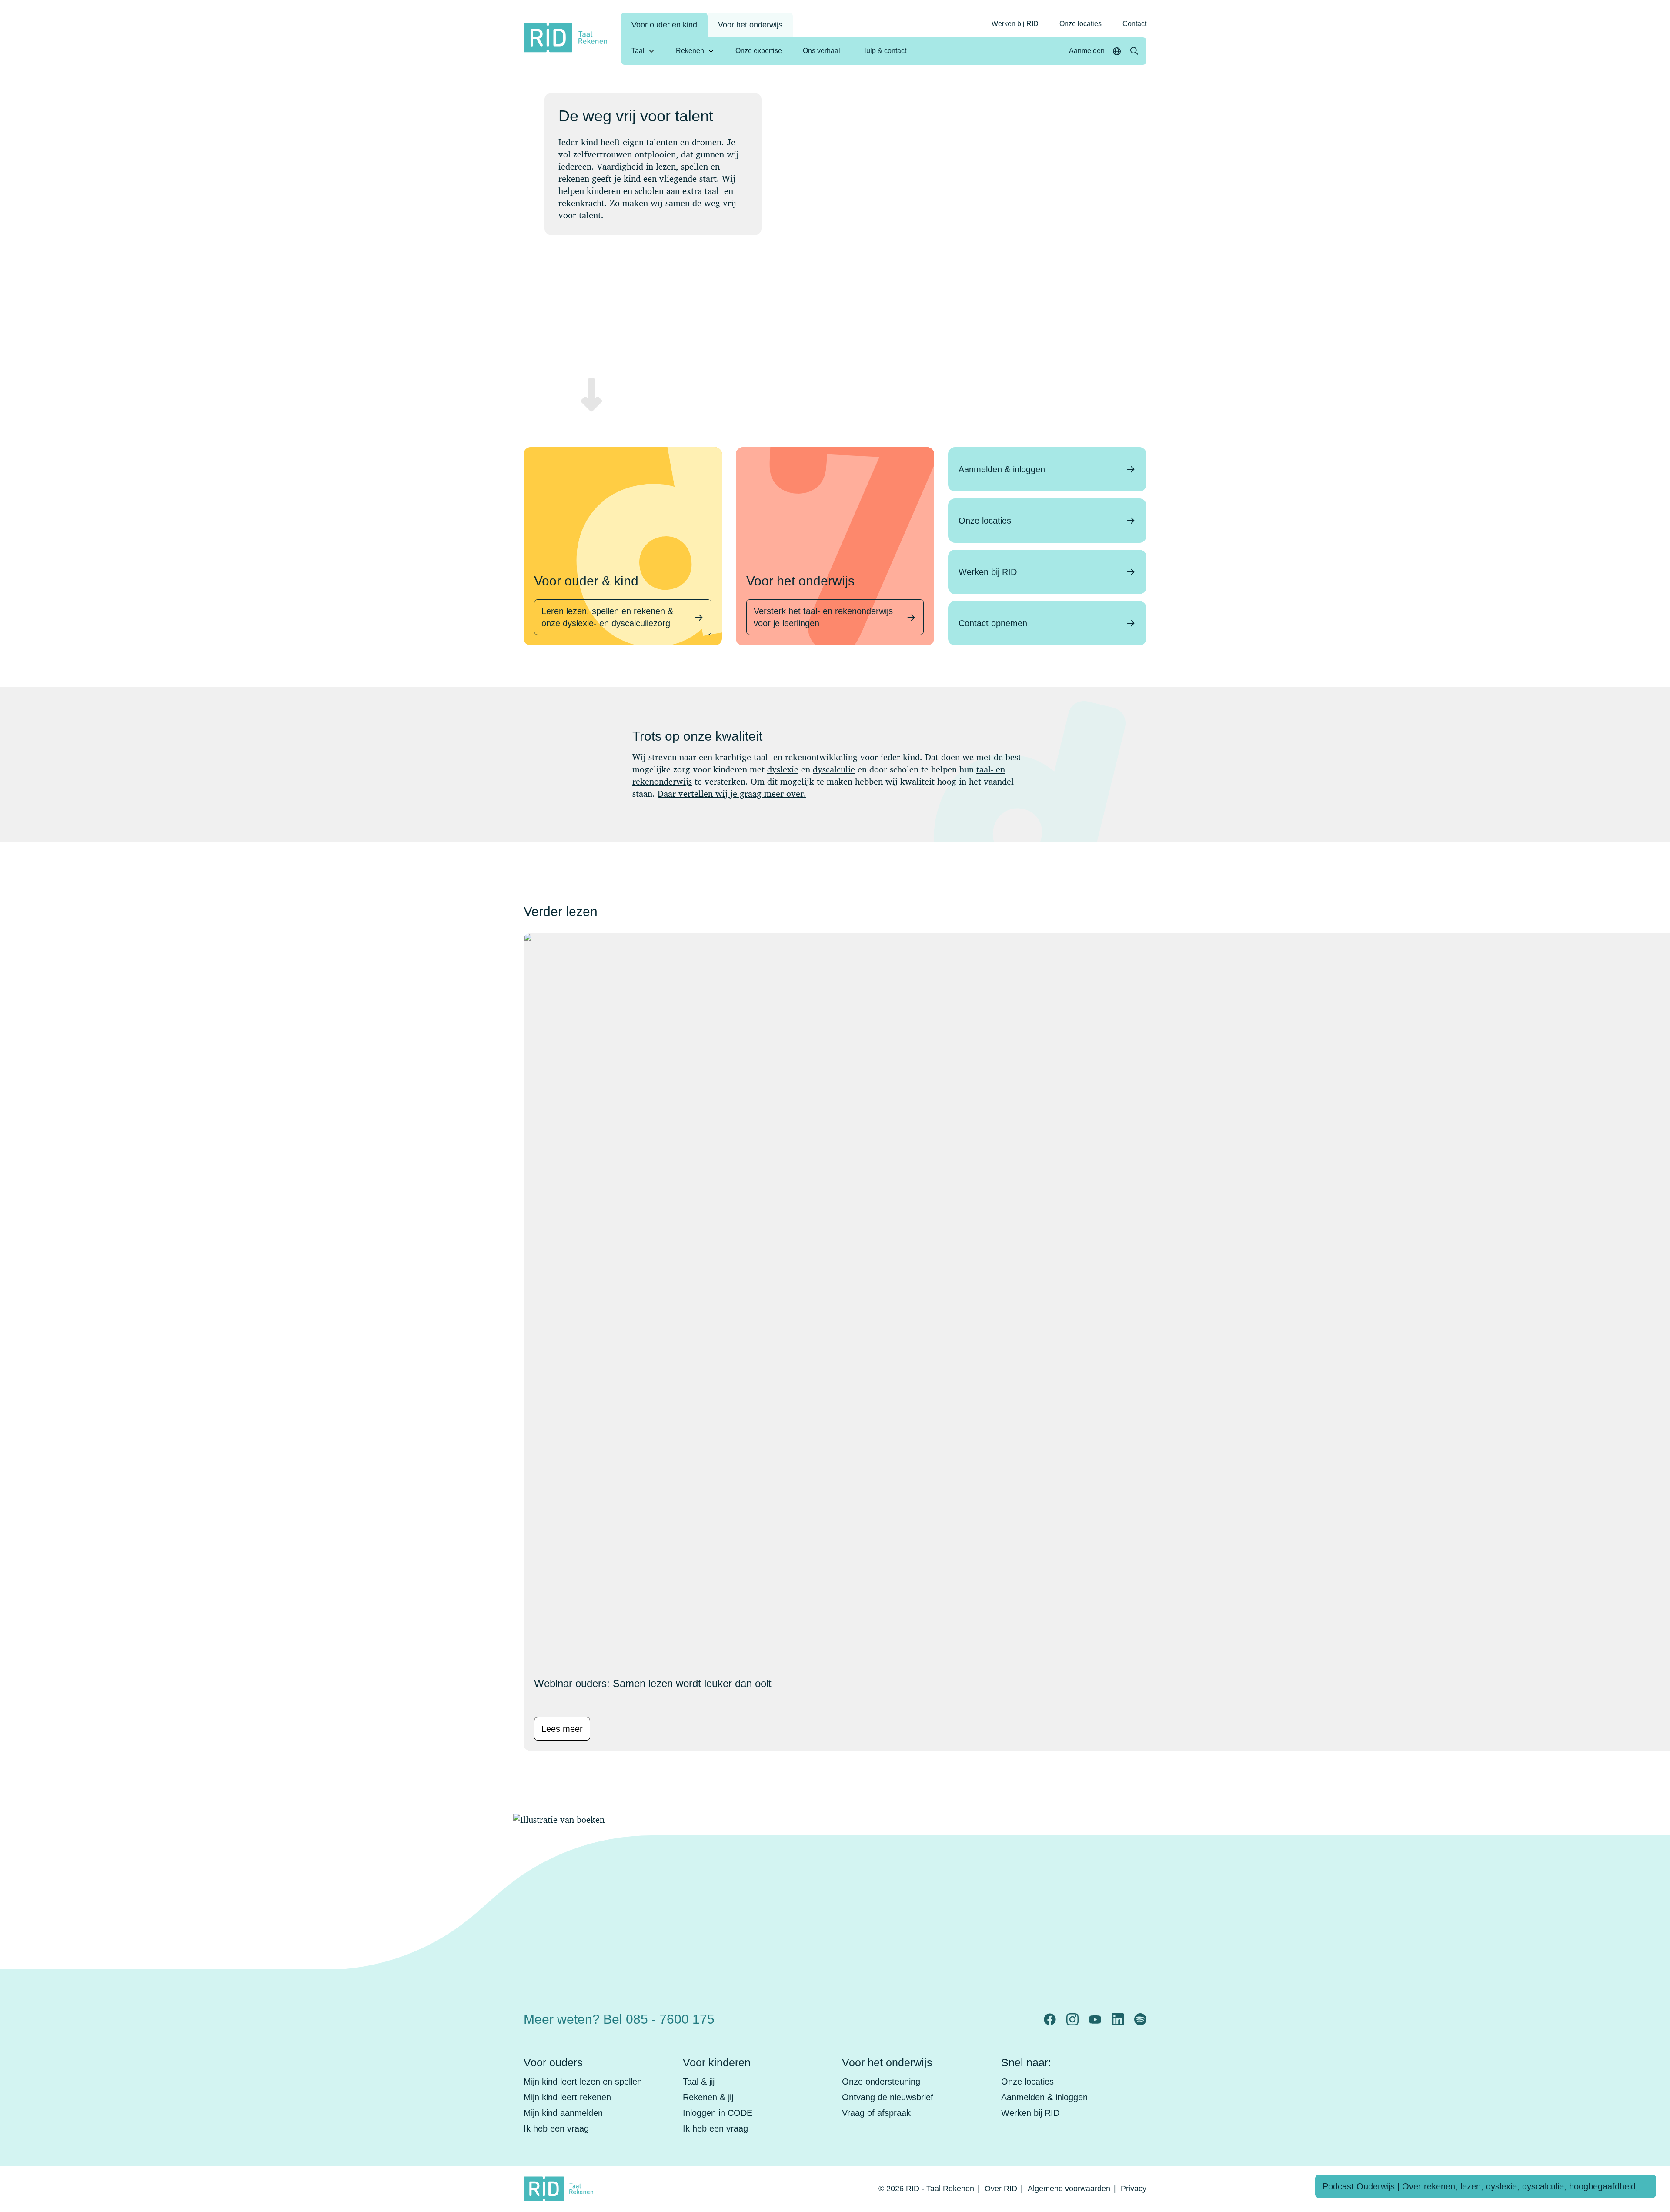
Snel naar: (1026, 2062)
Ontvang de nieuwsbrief (888, 2097)
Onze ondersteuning (881, 2082)
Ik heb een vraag (556, 2128)
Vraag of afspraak (876, 2113)
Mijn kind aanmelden (563, 2113)
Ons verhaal (822, 51)
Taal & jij (699, 2082)
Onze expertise (759, 51)
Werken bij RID (1015, 24)
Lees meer (562, 1729)
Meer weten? (619, 2019)
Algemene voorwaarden (1069, 2189)
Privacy (1134, 2189)
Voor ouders (553, 2062)
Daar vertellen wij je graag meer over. (732, 794)
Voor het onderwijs (750, 25)
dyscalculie (834, 769)
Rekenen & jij (708, 2097)
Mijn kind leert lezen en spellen (583, 2082)
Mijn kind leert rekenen (567, 2097)
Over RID (1001, 2189)
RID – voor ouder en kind (980, 2012)
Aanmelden (1087, 51)
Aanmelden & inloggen (1044, 2097)
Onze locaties (1080, 24)
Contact (1134, 24)
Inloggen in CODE (718, 2113)
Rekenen (690, 51)
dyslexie (783, 769)
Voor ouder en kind (664, 25)
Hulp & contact (884, 51)
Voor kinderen (717, 2062)
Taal (638, 51)
